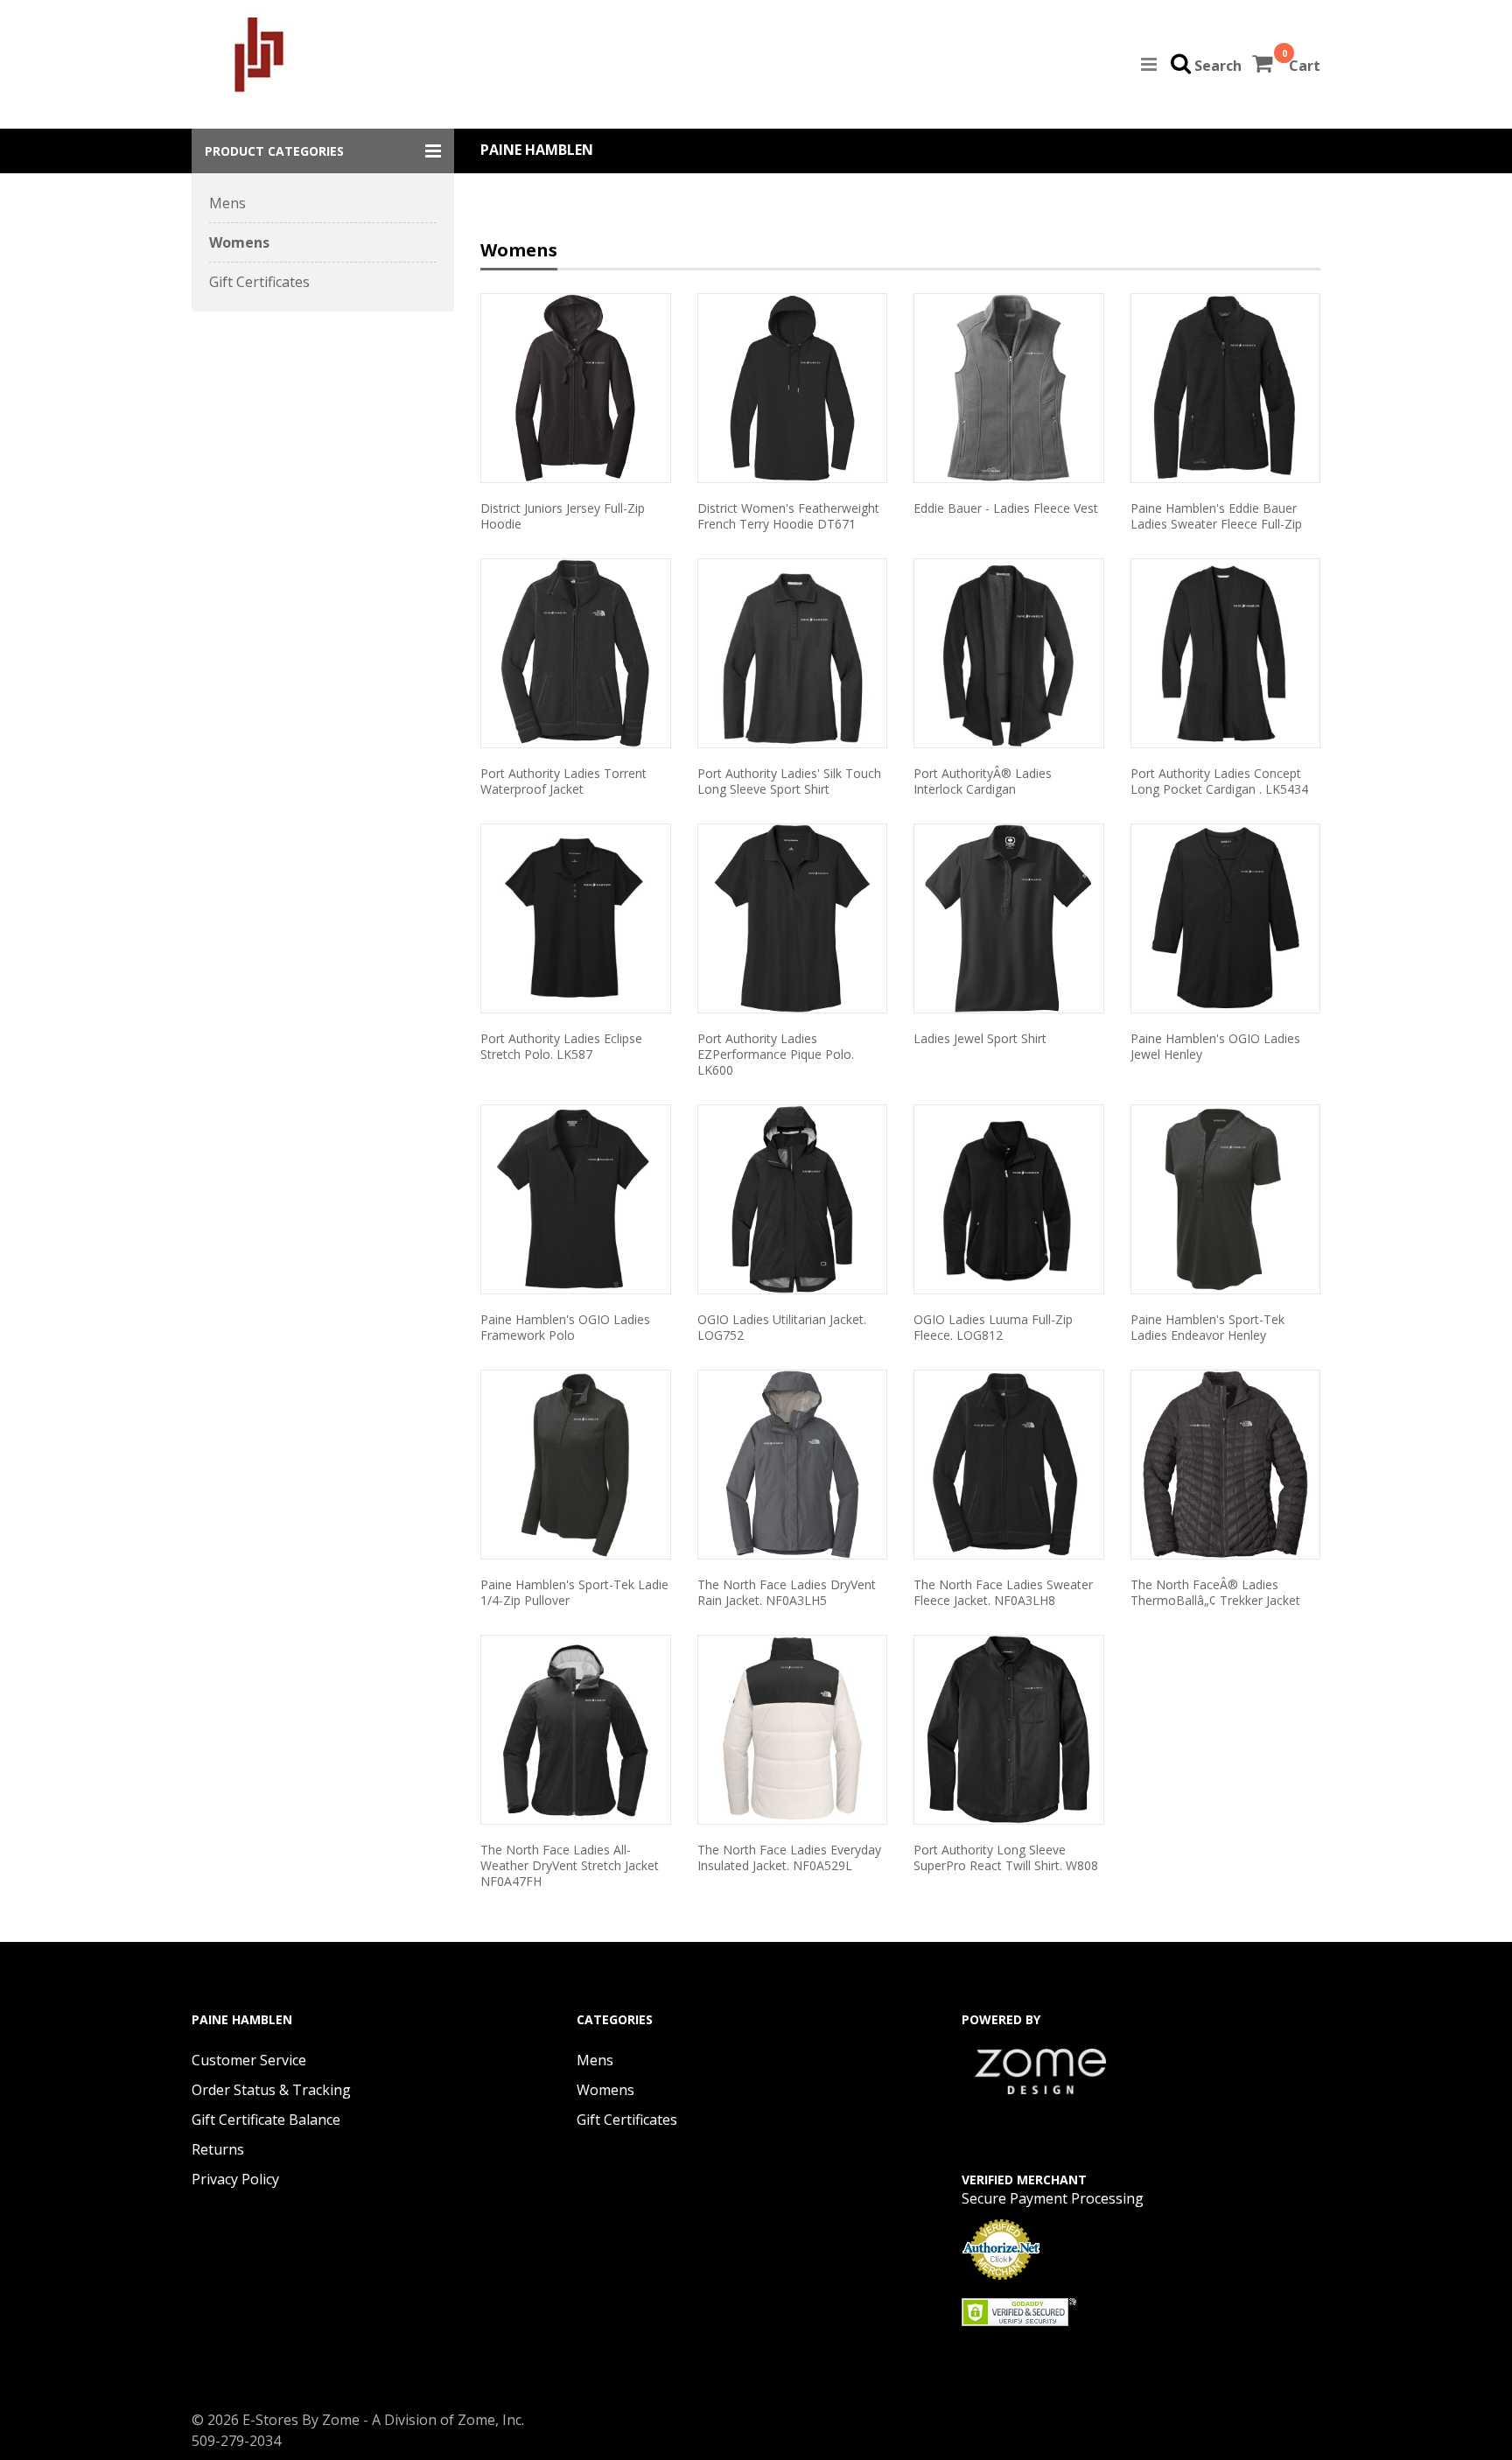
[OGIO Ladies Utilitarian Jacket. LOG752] (793, 1199)
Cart (1305, 66)
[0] (1264, 66)
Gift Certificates (259, 282)
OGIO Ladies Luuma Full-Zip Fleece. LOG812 (993, 1327)
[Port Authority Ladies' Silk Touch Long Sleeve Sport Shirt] (793, 653)
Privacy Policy (235, 2179)
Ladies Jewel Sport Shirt (980, 1038)
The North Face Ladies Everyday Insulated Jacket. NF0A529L (789, 1857)
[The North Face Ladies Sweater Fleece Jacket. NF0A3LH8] (1009, 1465)
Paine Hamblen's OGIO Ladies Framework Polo (565, 1327)
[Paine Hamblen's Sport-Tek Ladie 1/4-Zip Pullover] (576, 1465)
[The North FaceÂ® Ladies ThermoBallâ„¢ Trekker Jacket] (1226, 1465)
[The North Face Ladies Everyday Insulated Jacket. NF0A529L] (793, 1730)
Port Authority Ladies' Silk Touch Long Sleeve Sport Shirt (789, 781)
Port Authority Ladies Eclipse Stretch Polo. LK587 (561, 1046)
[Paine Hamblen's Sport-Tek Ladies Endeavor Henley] (1226, 1199)
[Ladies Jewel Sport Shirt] (1009, 918)
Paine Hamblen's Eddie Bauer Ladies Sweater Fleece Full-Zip (1216, 516)
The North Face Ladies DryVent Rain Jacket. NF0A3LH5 (787, 1592)
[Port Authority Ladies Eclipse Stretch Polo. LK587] (576, 918)
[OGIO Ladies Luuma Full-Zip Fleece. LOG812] (1009, 1199)
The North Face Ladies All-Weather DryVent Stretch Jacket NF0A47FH (570, 1865)
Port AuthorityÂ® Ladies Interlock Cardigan (983, 781)
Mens (227, 203)
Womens (239, 242)
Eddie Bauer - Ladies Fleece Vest (1006, 508)
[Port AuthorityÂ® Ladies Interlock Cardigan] (1009, 653)
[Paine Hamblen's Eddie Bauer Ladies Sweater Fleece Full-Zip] (1226, 388)
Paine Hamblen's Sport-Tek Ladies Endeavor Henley (1207, 1327)
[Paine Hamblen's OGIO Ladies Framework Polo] (576, 1199)
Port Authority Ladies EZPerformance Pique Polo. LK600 (776, 1054)
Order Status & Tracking (271, 2090)
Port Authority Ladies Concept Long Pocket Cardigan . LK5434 (1219, 781)
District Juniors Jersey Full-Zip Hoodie (563, 516)
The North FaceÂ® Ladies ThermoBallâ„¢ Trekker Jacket (1215, 1592)
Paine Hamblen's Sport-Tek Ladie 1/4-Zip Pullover (574, 1592)
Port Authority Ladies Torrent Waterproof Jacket (563, 781)
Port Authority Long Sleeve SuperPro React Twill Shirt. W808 (1006, 1857)
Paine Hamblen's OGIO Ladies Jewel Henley (1215, 1046)
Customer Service (249, 2060)
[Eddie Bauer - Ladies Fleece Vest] (1009, 388)
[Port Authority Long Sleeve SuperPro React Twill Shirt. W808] (1009, 1730)
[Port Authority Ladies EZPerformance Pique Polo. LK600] (793, 918)
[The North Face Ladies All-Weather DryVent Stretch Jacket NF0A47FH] (576, 1730)
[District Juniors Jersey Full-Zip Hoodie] (576, 388)
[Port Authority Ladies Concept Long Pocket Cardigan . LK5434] (1226, 653)
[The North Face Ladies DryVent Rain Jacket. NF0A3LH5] (793, 1465)
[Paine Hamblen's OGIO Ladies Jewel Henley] (1226, 918)
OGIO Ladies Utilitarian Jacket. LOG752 (782, 1327)
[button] (323, 151)
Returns (218, 2149)
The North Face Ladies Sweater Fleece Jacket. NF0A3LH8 (1003, 1592)
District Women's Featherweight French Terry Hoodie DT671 (788, 516)
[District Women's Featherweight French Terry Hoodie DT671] (793, 388)
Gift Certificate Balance (266, 2120)
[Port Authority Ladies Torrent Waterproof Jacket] (576, 653)
